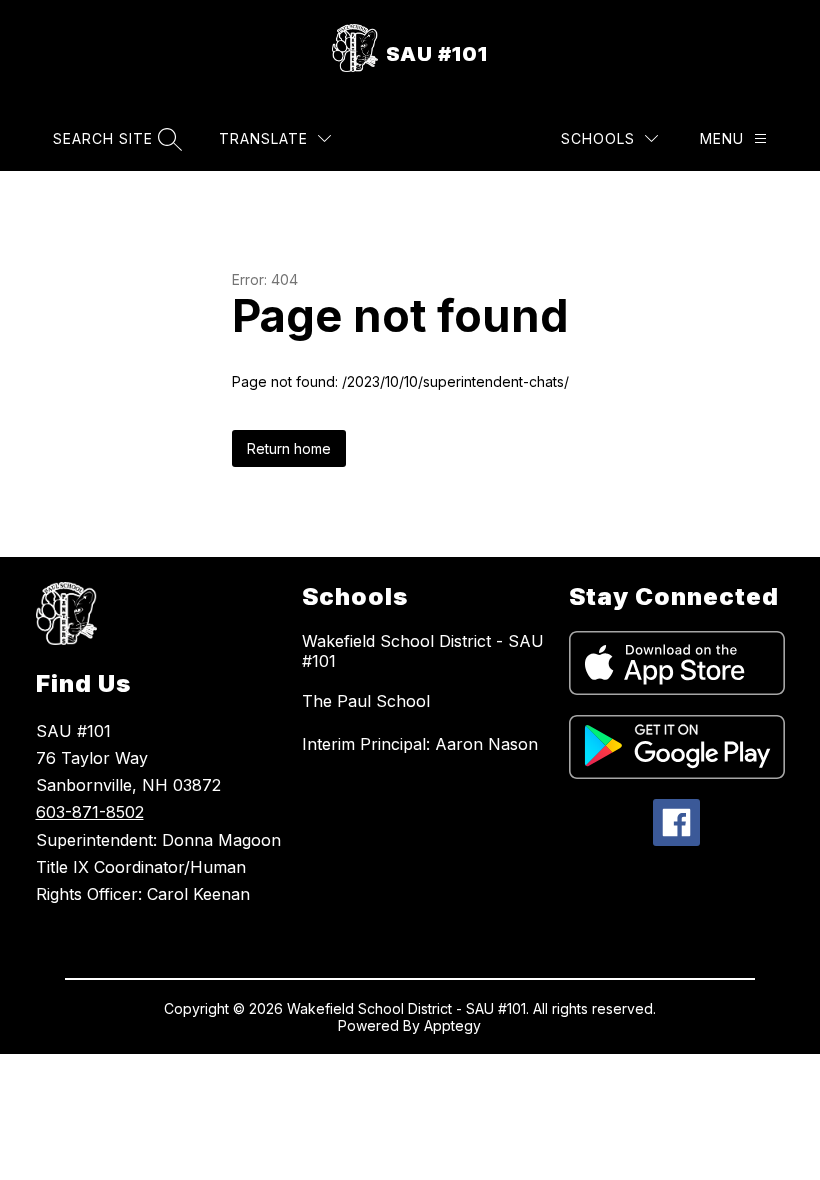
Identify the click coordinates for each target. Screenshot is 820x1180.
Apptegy (452, 1025)
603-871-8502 (90, 812)
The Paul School (366, 701)
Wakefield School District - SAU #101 (423, 651)
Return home (289, 448)
